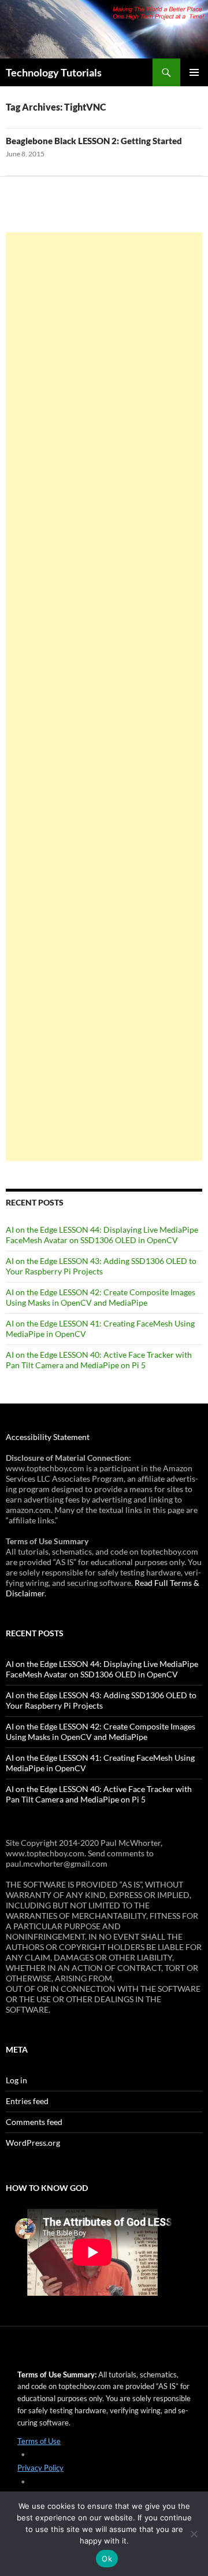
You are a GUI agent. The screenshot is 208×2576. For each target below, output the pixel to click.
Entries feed (27, 2101)
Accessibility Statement (48, 1437)
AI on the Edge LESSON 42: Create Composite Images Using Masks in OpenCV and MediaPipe (101, 1297)
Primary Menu (194, 72)
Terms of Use (39, 2441)
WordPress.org (33, 2143)
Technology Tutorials (54, 72)
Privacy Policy (40, 2468)
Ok (107, 2559)
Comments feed (34, 2122)
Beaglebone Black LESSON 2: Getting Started (94, 141)
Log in (16, 2080)
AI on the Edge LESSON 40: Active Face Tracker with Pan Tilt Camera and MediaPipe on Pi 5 (99, 1360)
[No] (194, 2534)
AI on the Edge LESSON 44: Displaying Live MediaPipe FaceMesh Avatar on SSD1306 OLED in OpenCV (102, 1235)
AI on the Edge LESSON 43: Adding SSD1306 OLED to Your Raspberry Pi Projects (101, 1266)
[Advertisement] (104, 697)
